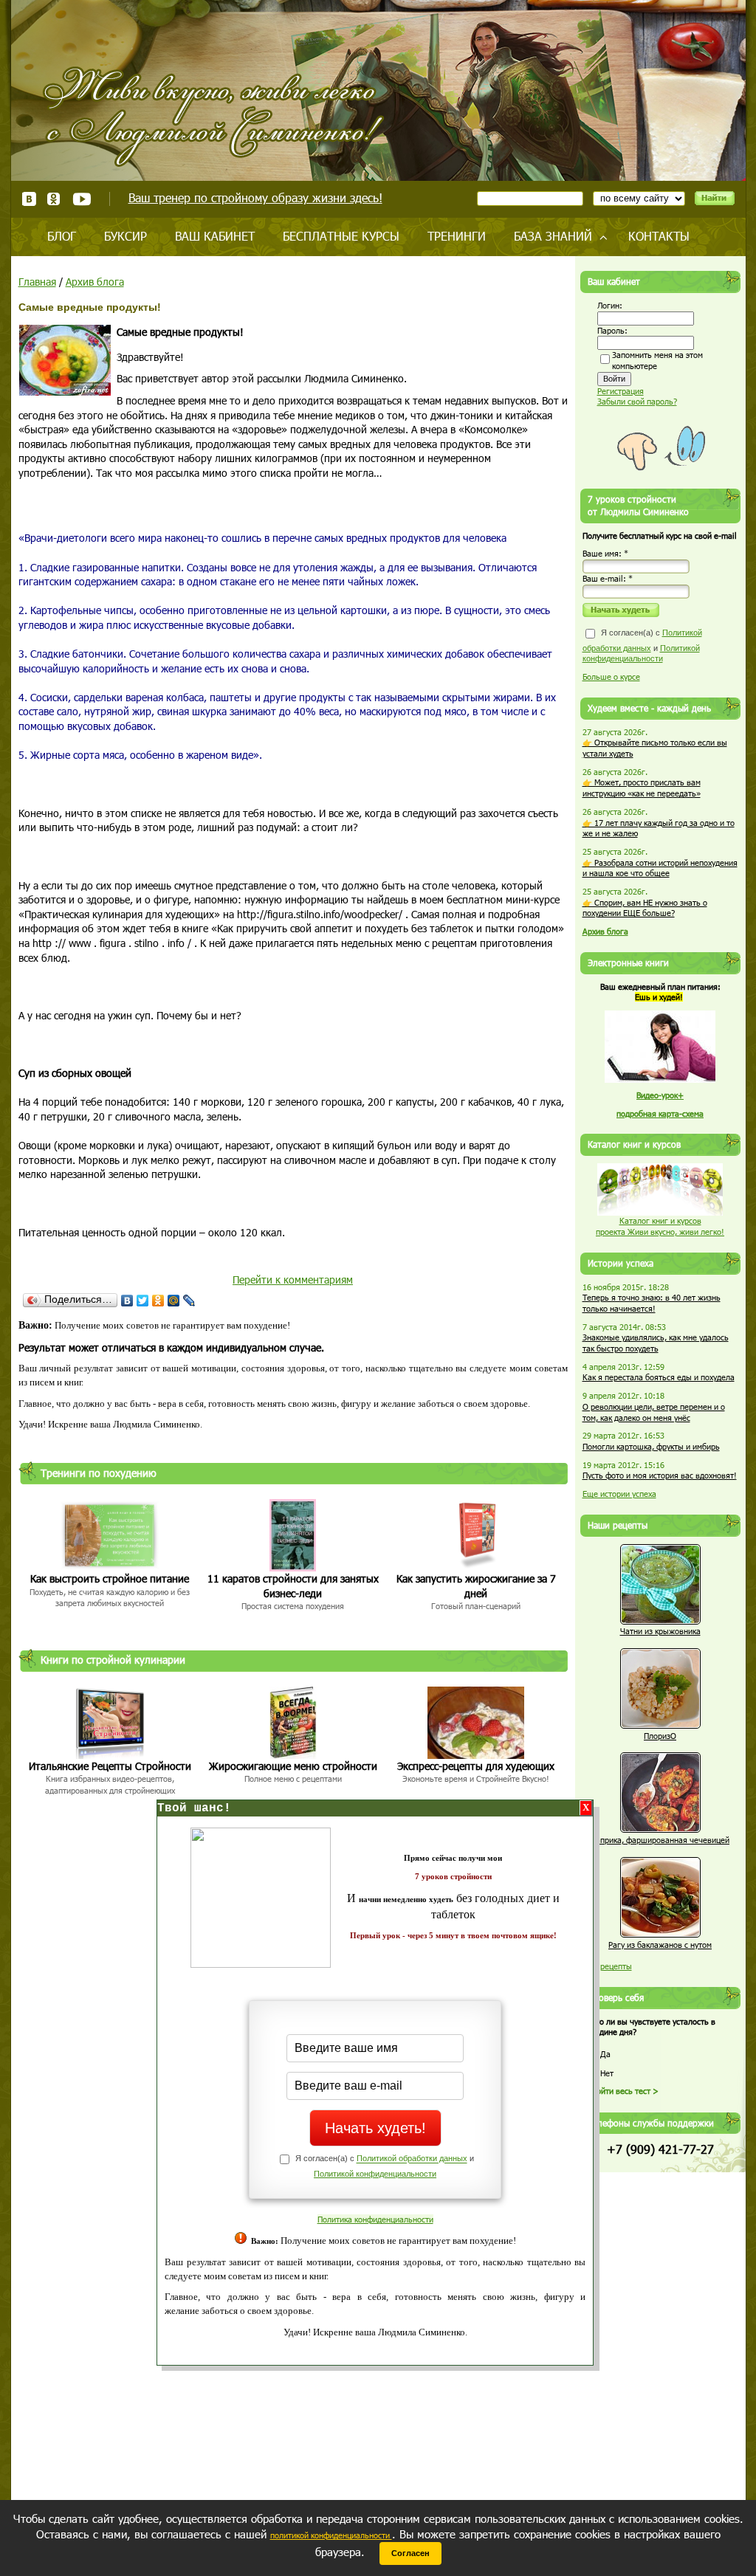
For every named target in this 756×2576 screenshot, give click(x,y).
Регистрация (621, 391)
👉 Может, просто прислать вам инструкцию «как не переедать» (642, 788)
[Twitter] (143, 1301)
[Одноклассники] (158, 1301)
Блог (62, 236)
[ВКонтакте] (127, 1301)
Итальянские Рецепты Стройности (110, 1766)
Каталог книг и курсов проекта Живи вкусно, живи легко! (660, 1226)
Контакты (659, 236)
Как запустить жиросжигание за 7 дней (476, 1586)
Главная (37, 282)
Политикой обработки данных (412, 2159)
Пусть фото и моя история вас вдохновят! (660, 1475)
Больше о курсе (611, 676)
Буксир (126, 236)
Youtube (82, 199)
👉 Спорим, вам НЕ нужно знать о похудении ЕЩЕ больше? (645, 908)
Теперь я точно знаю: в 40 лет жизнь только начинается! (652, 1303)
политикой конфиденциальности (331, 2535)
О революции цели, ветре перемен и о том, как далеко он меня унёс (654, 1412)
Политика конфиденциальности (375, 2219)
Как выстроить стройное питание (110, 1578)
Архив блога (95, 282)
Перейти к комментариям (293, 1280)
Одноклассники (54, 199)
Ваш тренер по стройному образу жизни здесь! (255, 197)
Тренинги (457, 236)
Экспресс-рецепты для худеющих (476, 1766)
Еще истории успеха (619, 1494)
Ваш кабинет (215, 236)
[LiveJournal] (189, 1301)
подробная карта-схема (660, 1113)
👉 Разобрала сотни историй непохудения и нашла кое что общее (660, 868)
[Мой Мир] (174, 1301)
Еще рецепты (607, 1966)
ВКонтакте (29, 199)
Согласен (410, 2553)
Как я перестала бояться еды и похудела (659, 1377)
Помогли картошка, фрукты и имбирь (651, 1446)
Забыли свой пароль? (637, 401)
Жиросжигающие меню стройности (293, 1766)
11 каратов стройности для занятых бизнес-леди (293, 1586)
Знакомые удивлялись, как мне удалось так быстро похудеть (656, 1343)
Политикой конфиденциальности (375, 2174)
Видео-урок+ (660, 1095)
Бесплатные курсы (341, 236)
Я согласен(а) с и (642, 645)
